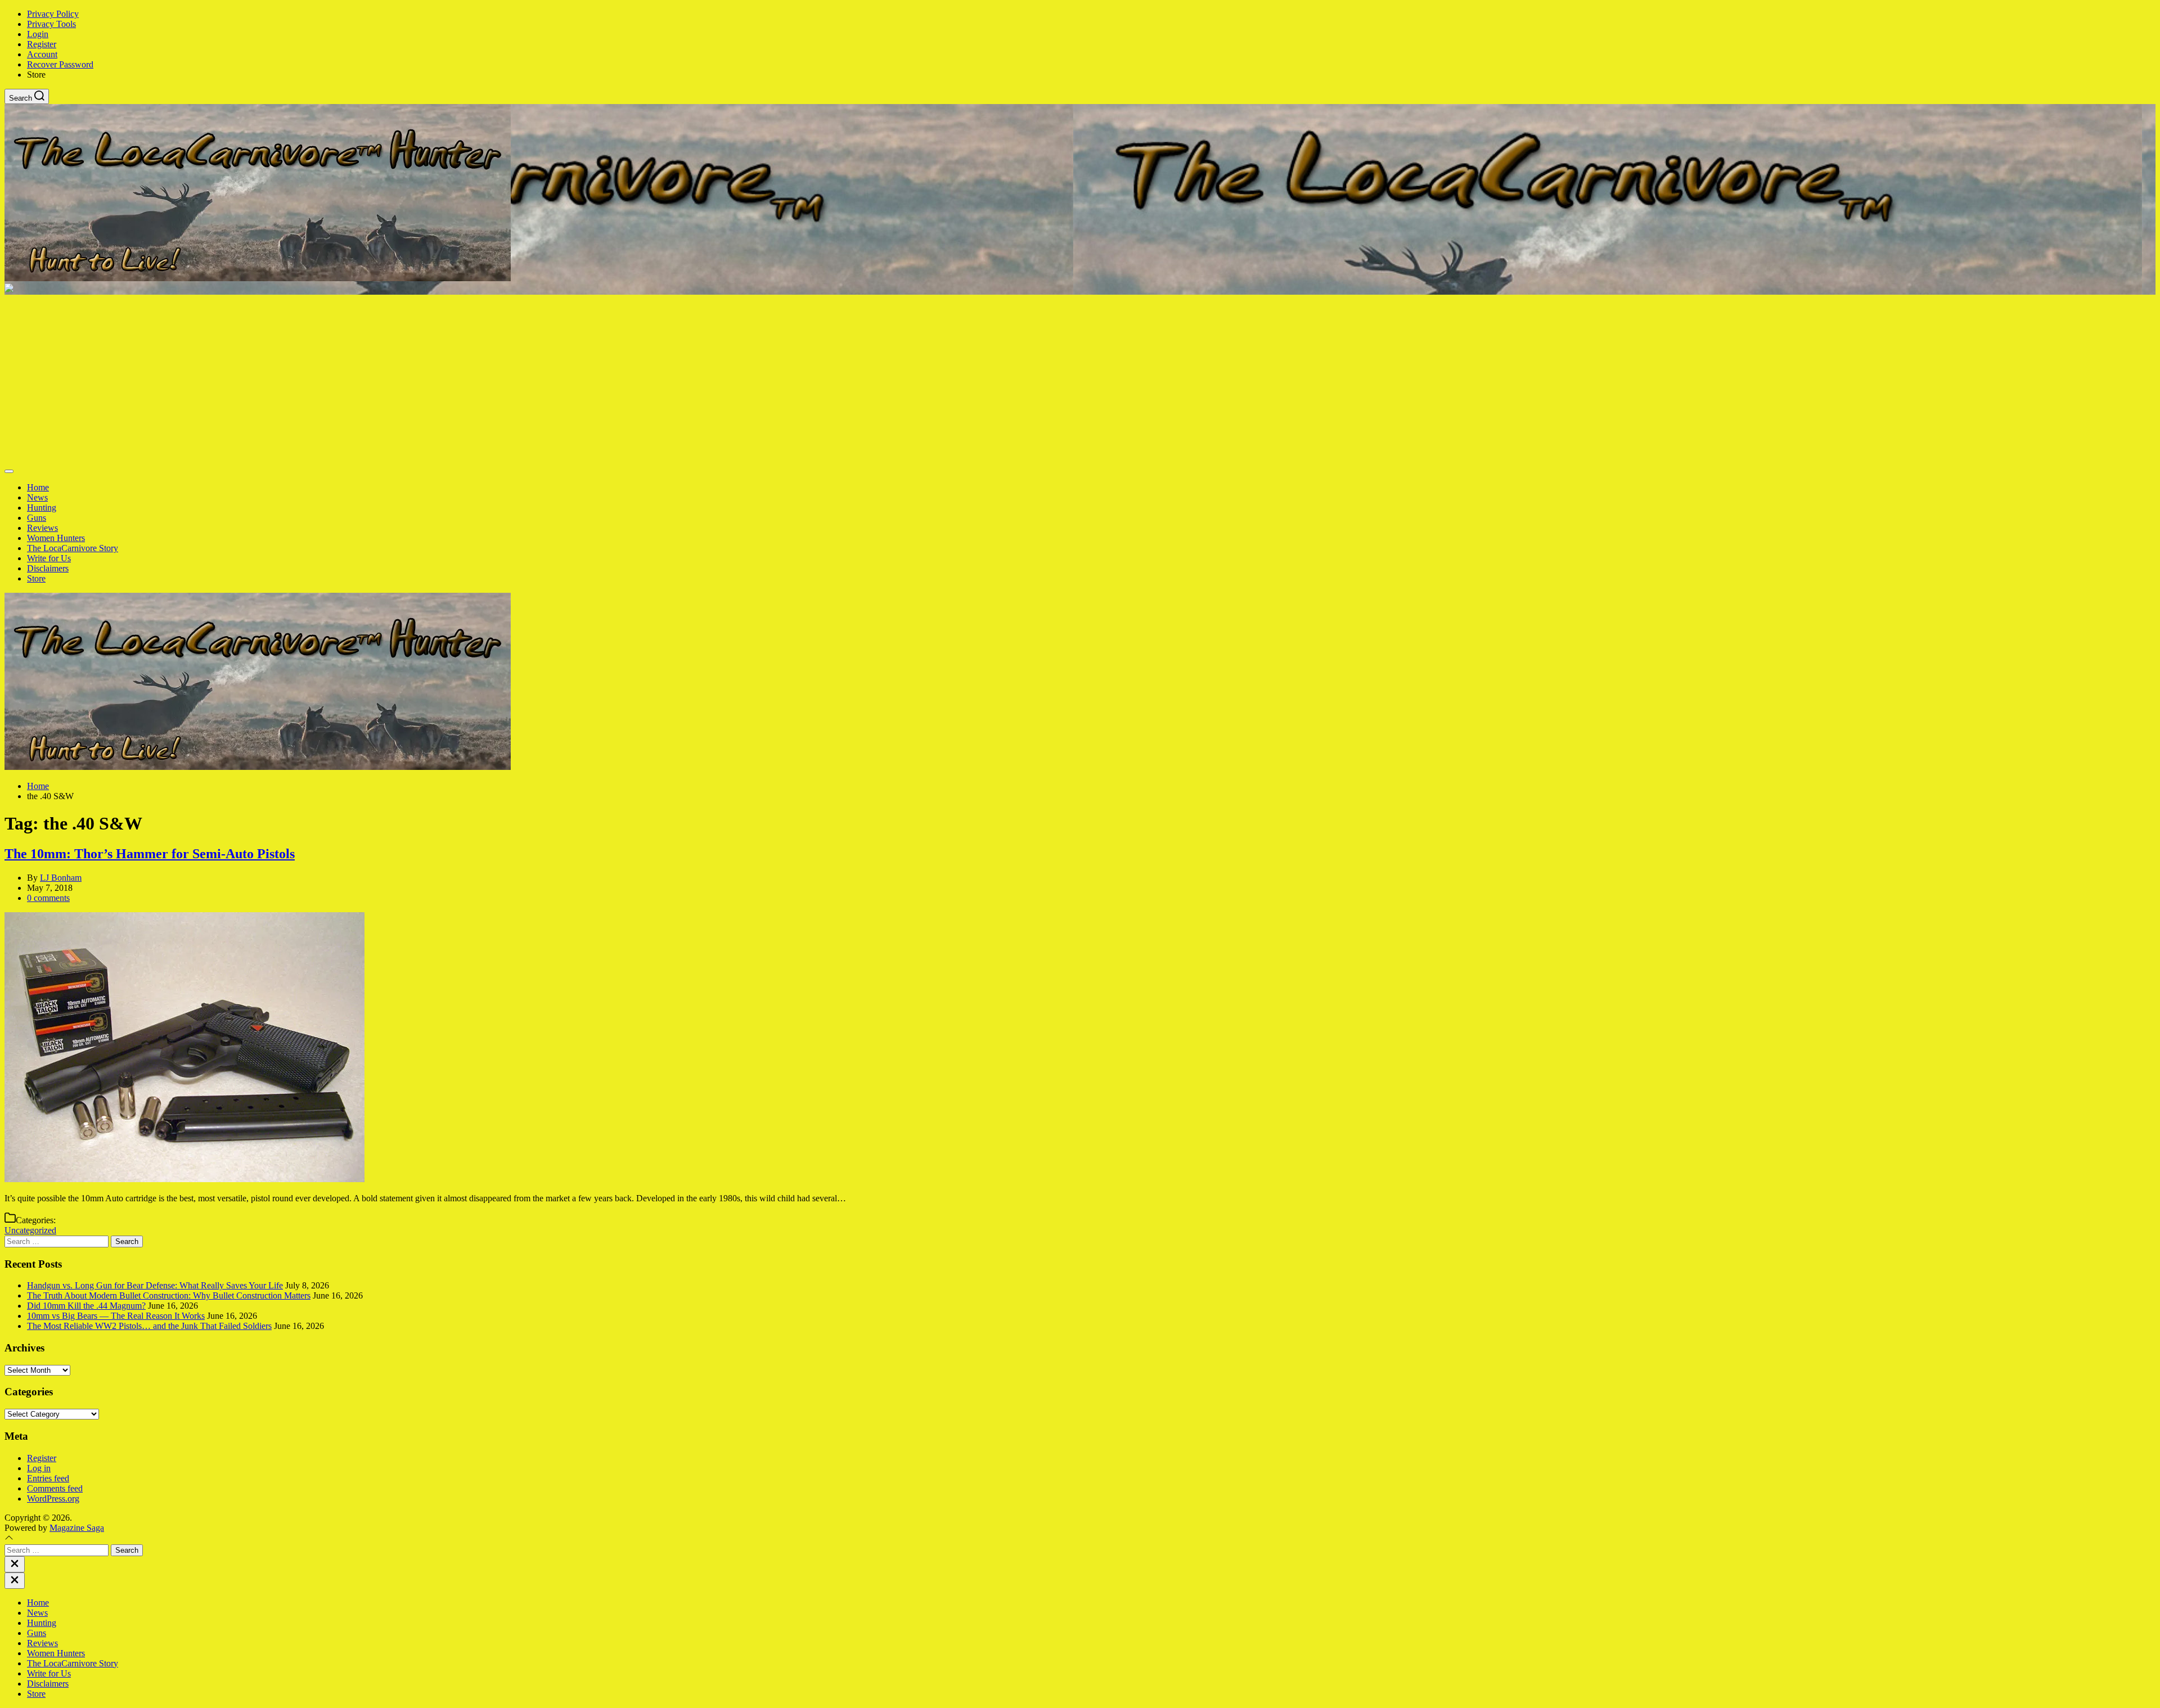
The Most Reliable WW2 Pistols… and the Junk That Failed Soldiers (149, 1326)
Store (36, 578)
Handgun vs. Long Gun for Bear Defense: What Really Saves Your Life (155, 1285)
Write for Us (49, 558)
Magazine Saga (77, 1528)
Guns (37, 518)
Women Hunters (56, 538)
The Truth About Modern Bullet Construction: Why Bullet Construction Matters (169, 1295)
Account (42, 54)
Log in (39, 1468)
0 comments (48, 898)
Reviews (42, 528)
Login (38, 34)
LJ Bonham (61, 878)
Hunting (42, 508)
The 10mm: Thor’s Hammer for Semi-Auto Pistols (150, 854)
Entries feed (48, 1478)
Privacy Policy (53, 14)
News (37, 497)
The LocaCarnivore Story (73, 548)
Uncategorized (30, 1230)
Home (38, 487)
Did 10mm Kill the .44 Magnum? (86, 1306)
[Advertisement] (1080, 379)
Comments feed (55, 1488)
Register (42, 44)
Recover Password (60, 64)
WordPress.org (53, 1499)
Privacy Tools (51, 24)
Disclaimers (48, 568)
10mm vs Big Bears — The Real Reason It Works (116, 1316)
